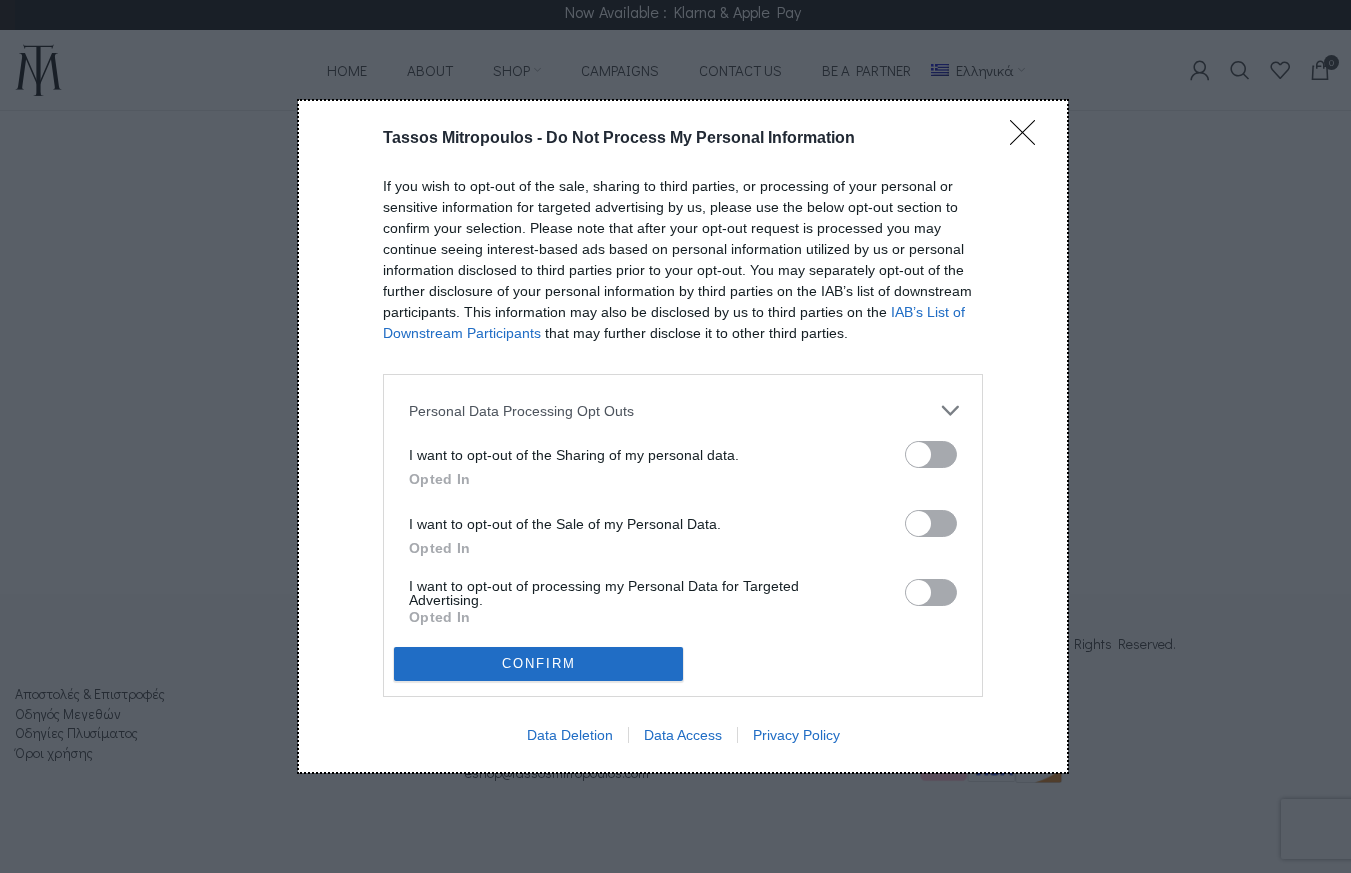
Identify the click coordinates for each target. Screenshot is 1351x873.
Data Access (683, 735)
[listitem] (683, 410)
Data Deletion (570, 735)
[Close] (1029, 139)
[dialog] (683, 436)
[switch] (931, 454)
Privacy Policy (796, 735)
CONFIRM (539, 663)
